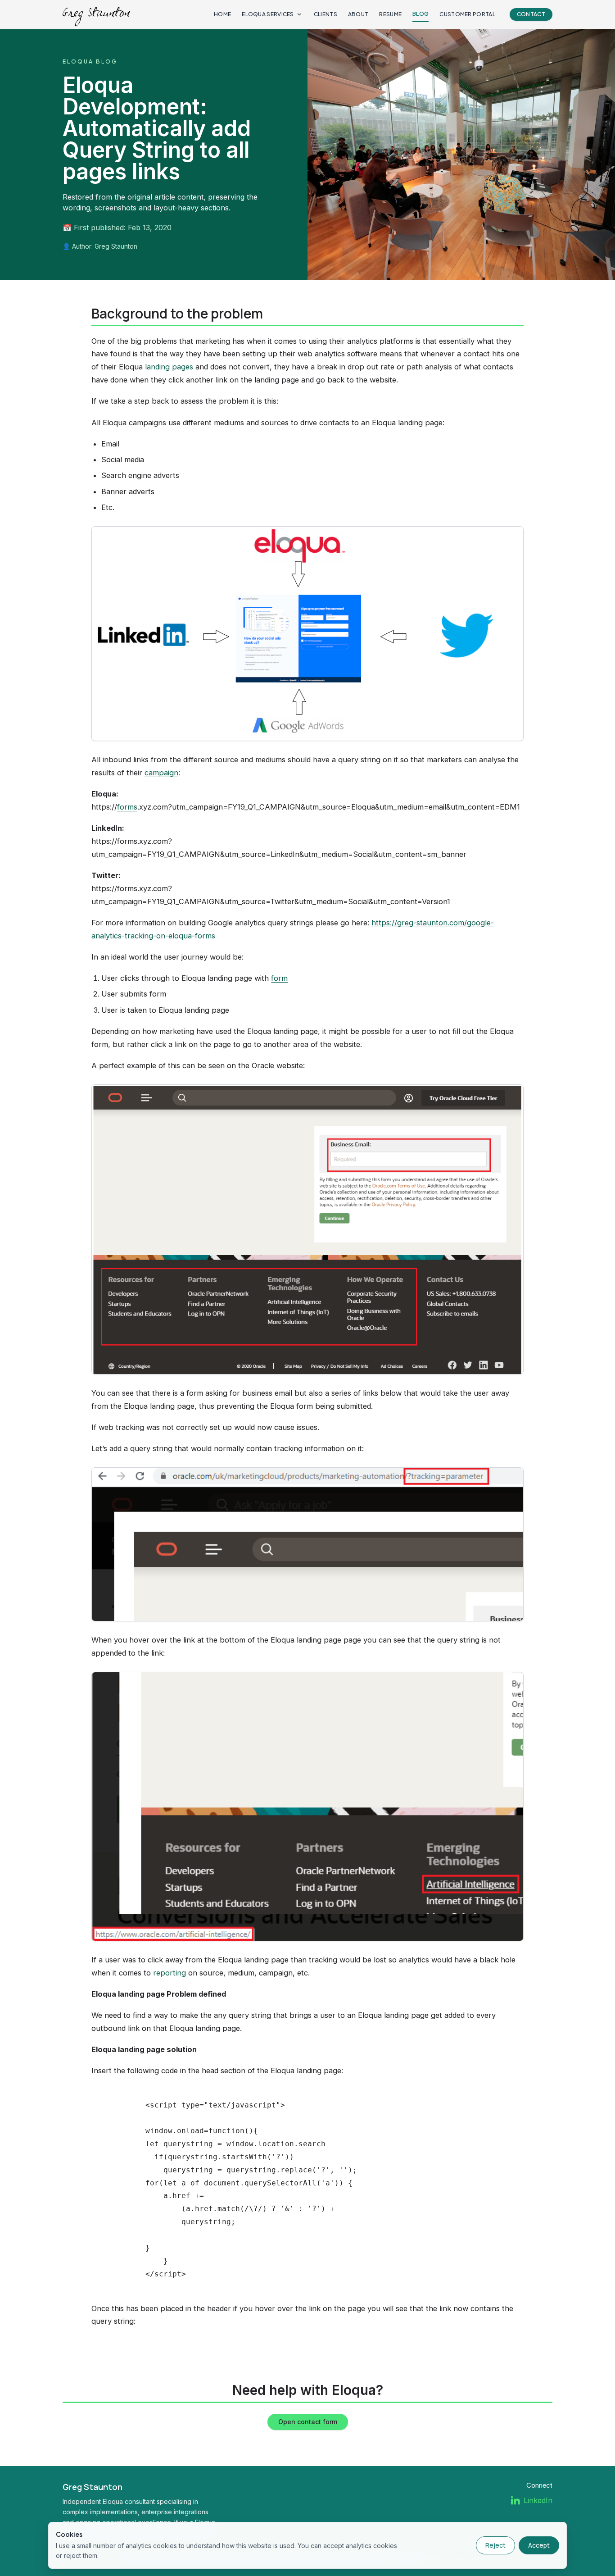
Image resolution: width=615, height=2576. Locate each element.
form (279, 978)
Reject (495, 2545)
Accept (539, 2545)
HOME (222, 14)
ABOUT (358, 14)
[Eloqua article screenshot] (307, 634)
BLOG (421, 14)
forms (127, 807)
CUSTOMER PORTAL (467, 14)
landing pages (169, 367)
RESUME (390, 14)
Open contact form (308, 2422)
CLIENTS (326, 14)
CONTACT (531, 14)
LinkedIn (538, 2500)
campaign (161, 773)
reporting (170, 1973)
